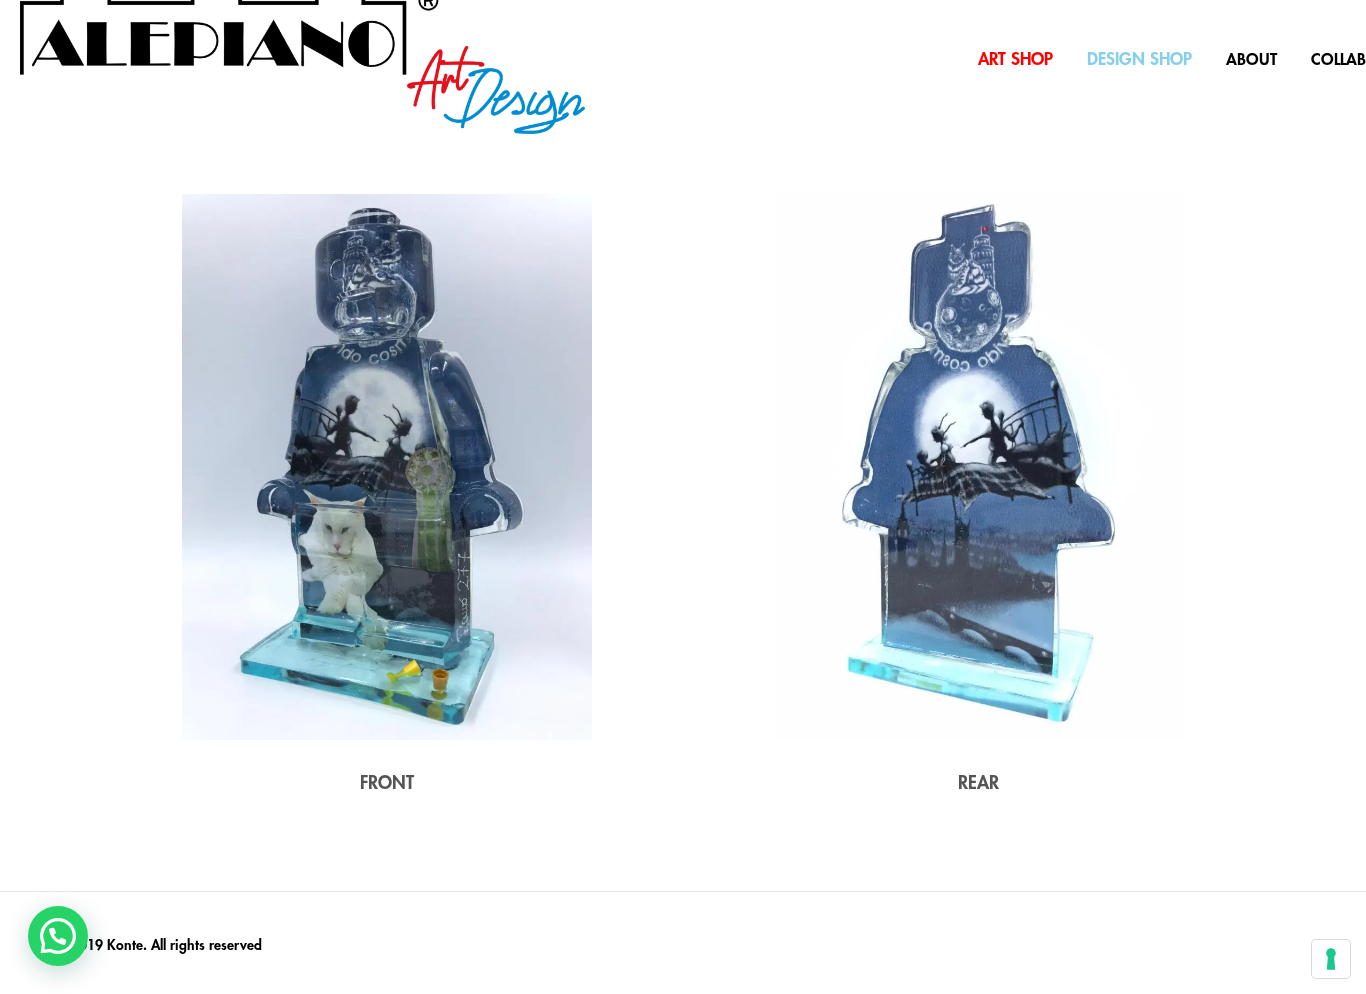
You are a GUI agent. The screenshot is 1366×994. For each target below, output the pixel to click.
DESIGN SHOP (1139, 59)
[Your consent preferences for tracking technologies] (1331, 959)
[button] (58, 936)
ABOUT (1251, 60)
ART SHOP (1015, 59)
